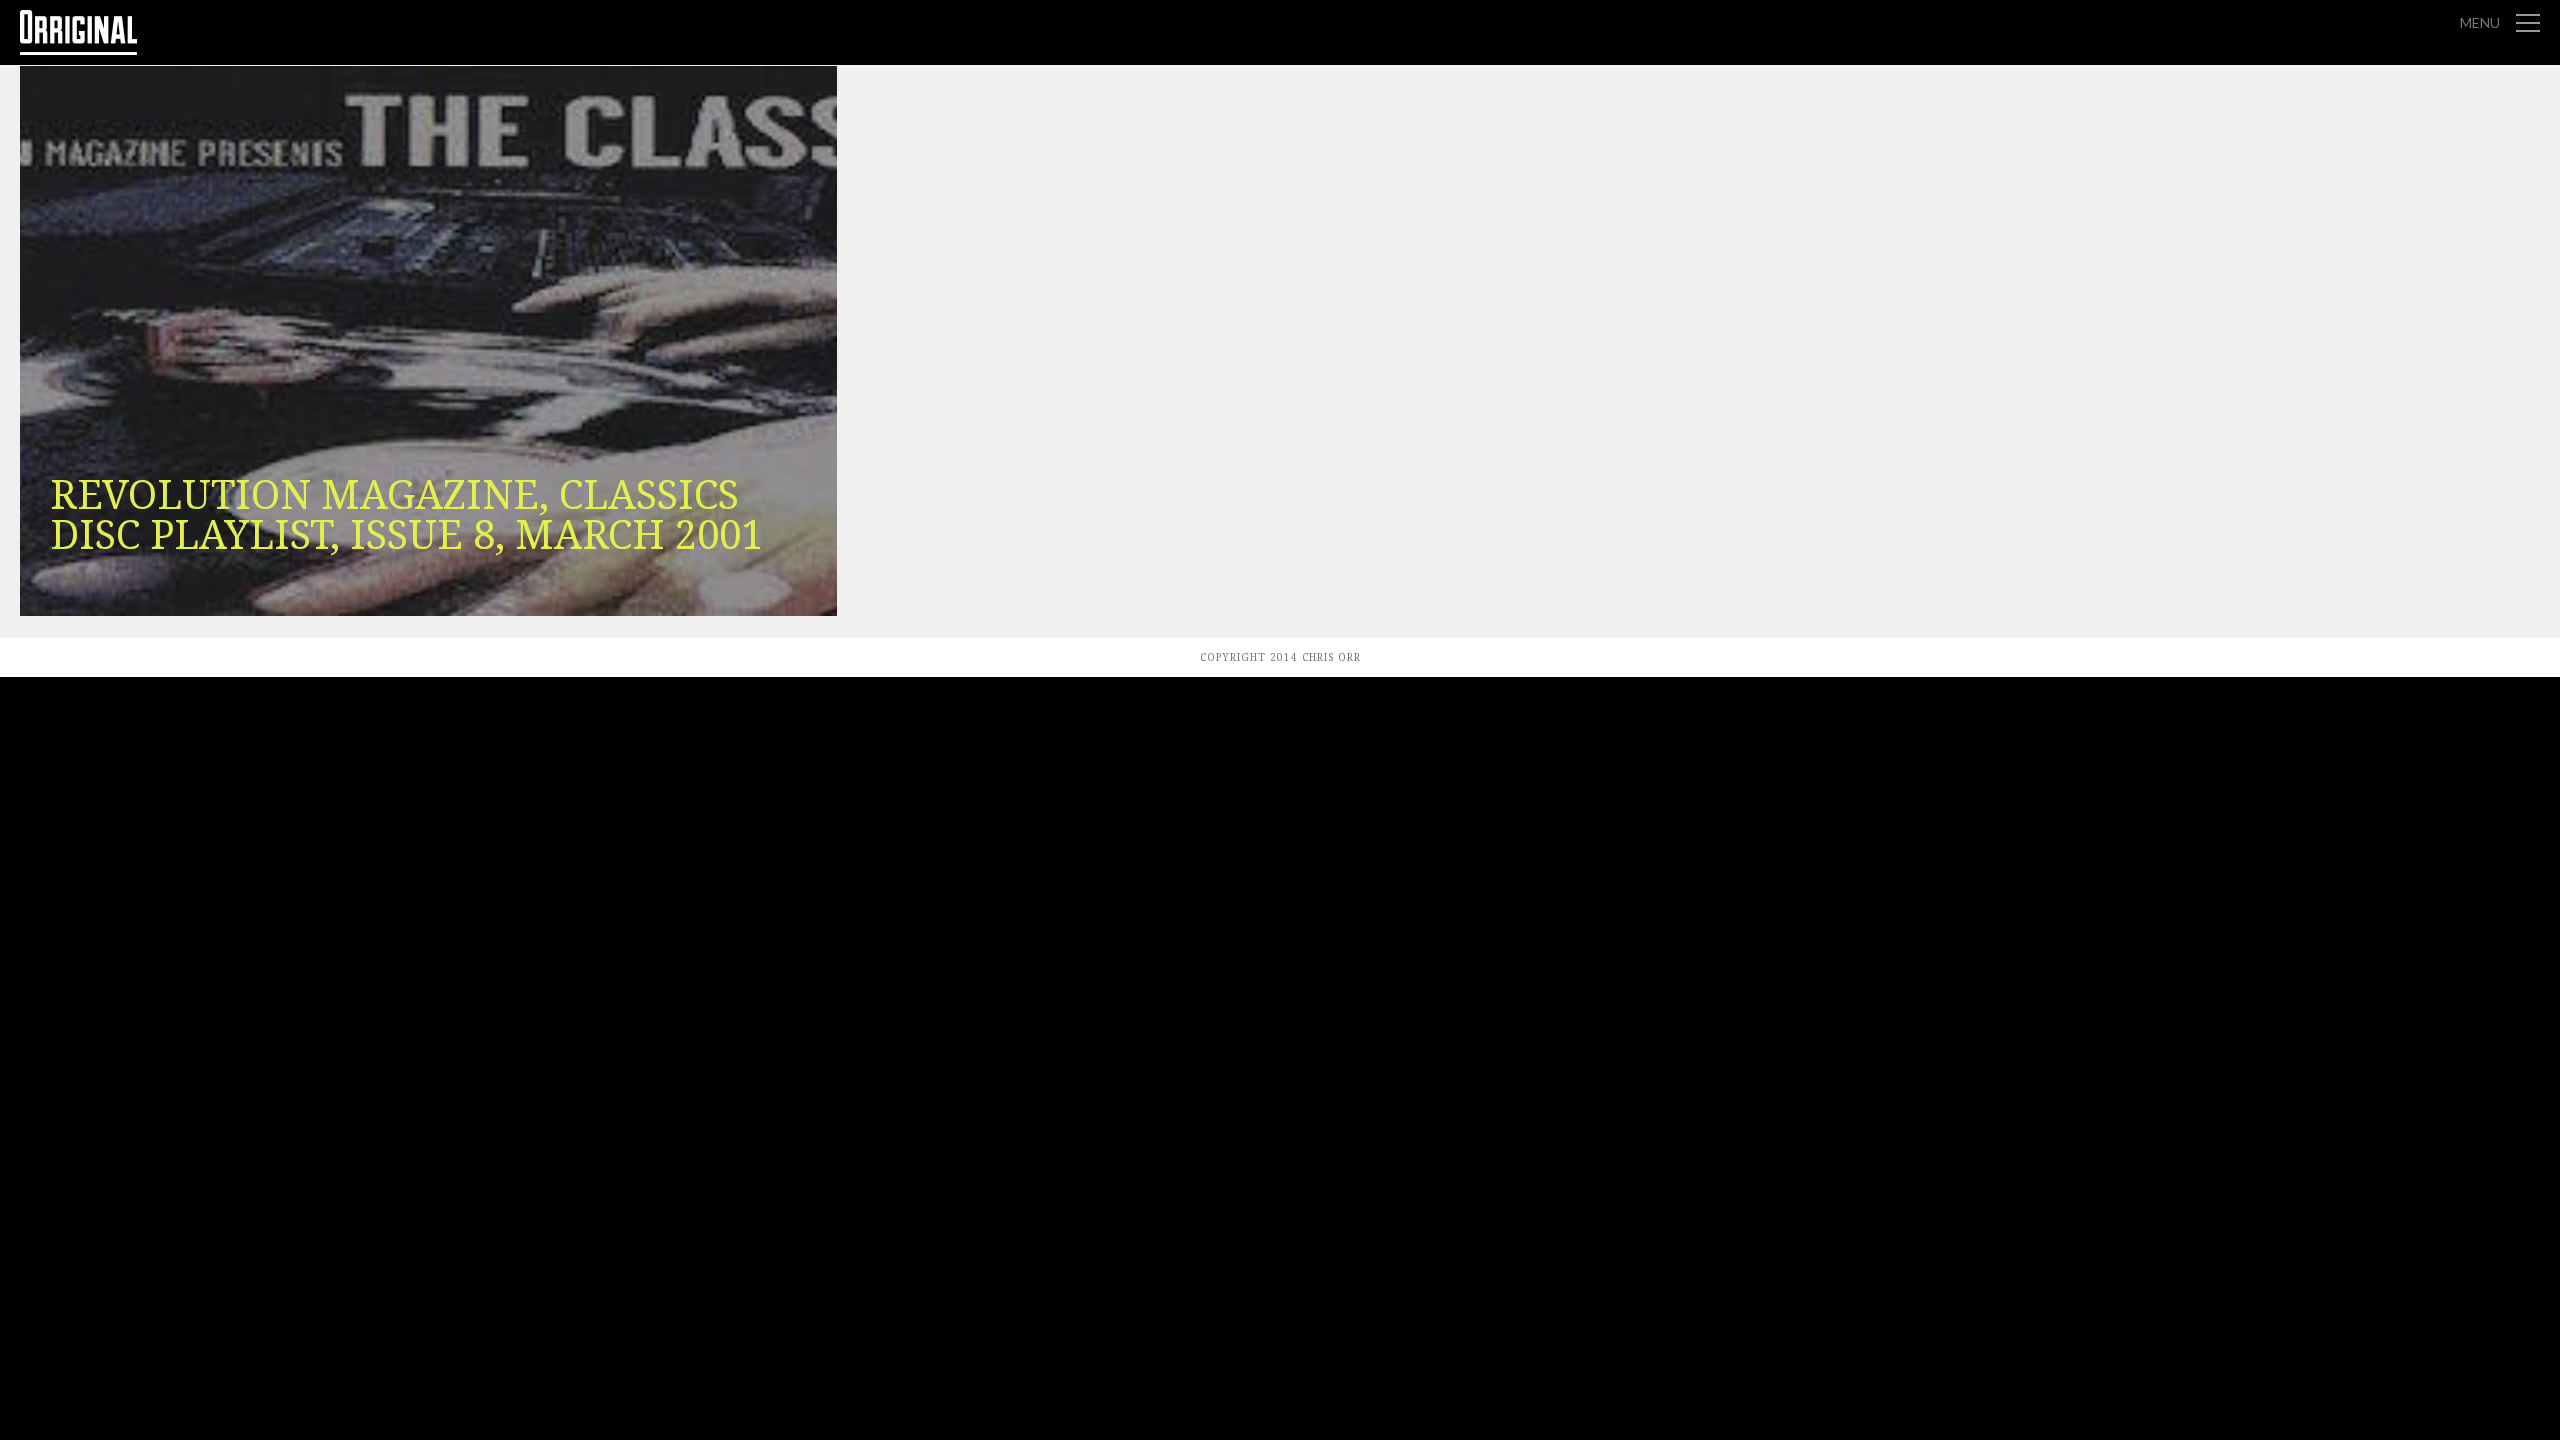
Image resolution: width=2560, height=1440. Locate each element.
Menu (2480, 22)
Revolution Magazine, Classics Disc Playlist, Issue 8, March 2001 (406, 515)
